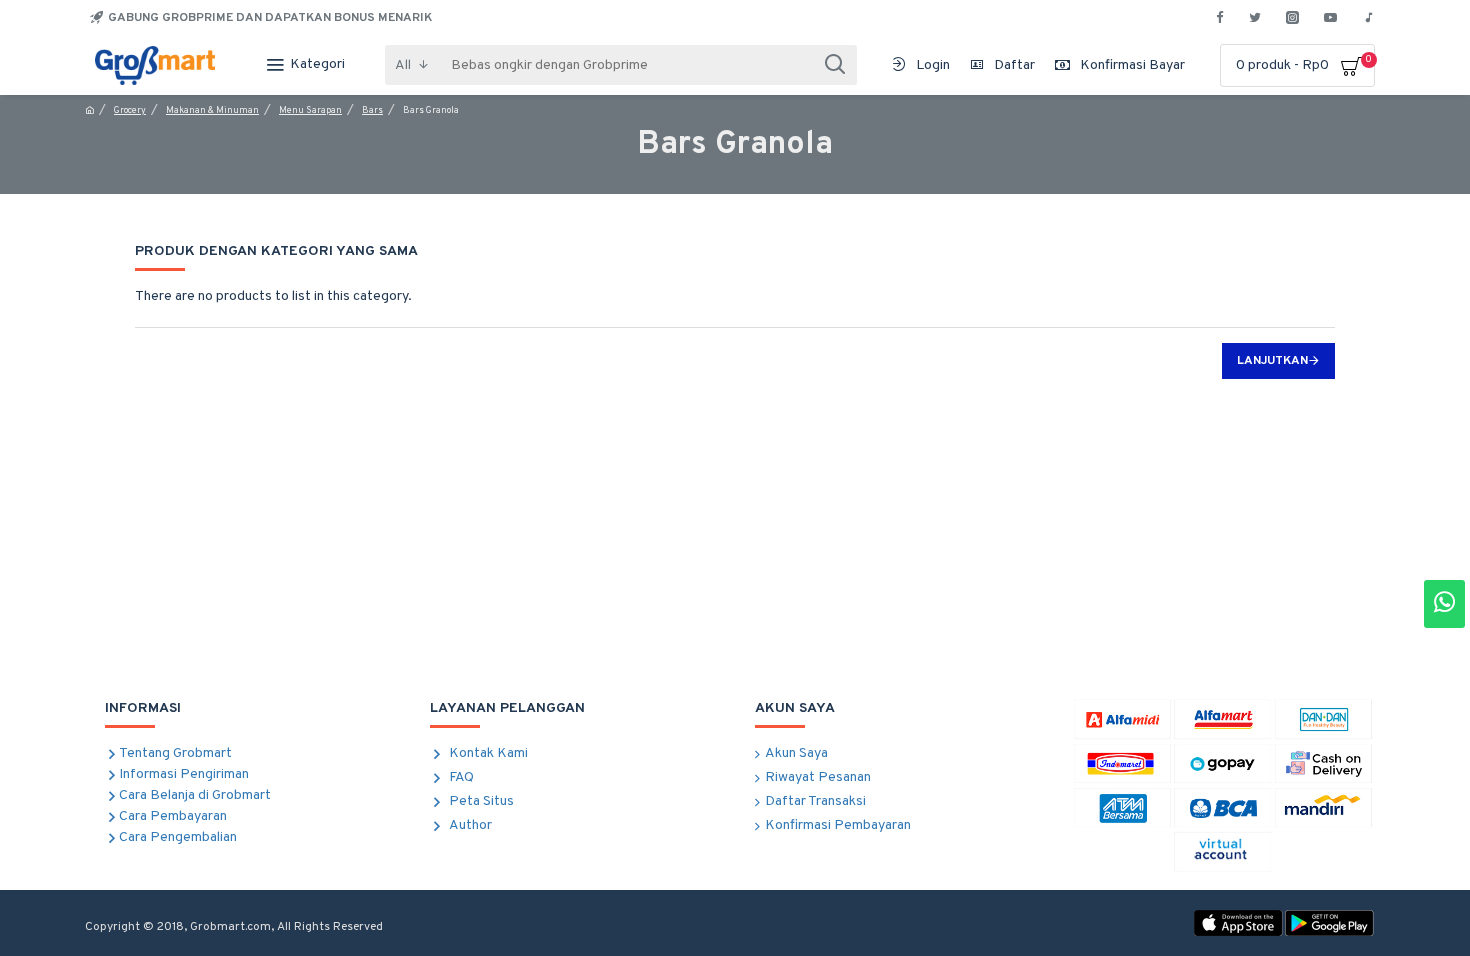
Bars (372, 110)
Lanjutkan (1272, 361)
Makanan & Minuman (212, 110)
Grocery (130, 110)
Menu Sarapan (310, 110)
